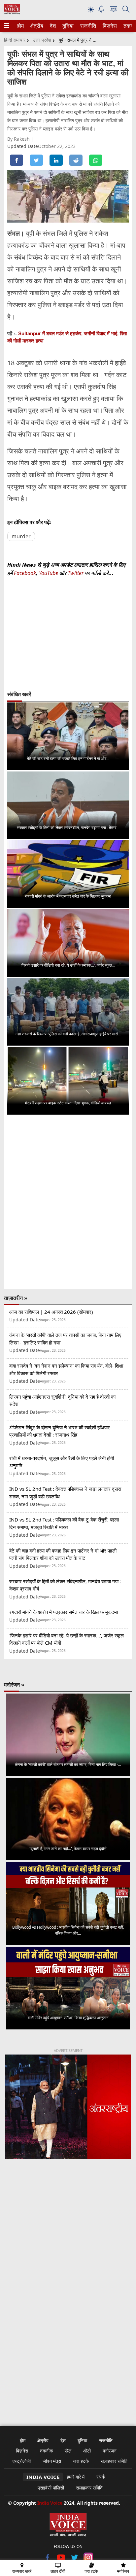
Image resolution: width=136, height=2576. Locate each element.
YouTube (49, 573)
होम (20, 26)
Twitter (76, 573)
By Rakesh (19, 139)
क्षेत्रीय (36, 26)
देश (52, 26)
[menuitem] (20, 26)
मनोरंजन (110, 2451)
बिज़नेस (109, 26)
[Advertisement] (68, 2248)
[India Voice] (12, 13)
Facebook (25, 573)
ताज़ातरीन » (16, 1298)
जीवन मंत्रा (52, 2461)
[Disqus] (68, 1202)
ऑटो (87, 2451)
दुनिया (67, 26)
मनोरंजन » (14, 1685)
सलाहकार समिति (114, 2461)
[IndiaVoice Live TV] (114, 10)
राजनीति (87, 26)
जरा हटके (81, 2461)
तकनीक (46, 2451)
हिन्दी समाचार (15, 40)
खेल (68, 2451)
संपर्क (101, 2477)
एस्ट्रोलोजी (22, 2461)
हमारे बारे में (76, 2477)
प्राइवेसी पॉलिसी (51, 2488)
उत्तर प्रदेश (42, 40)
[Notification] (101, 11)
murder (21, 536)
